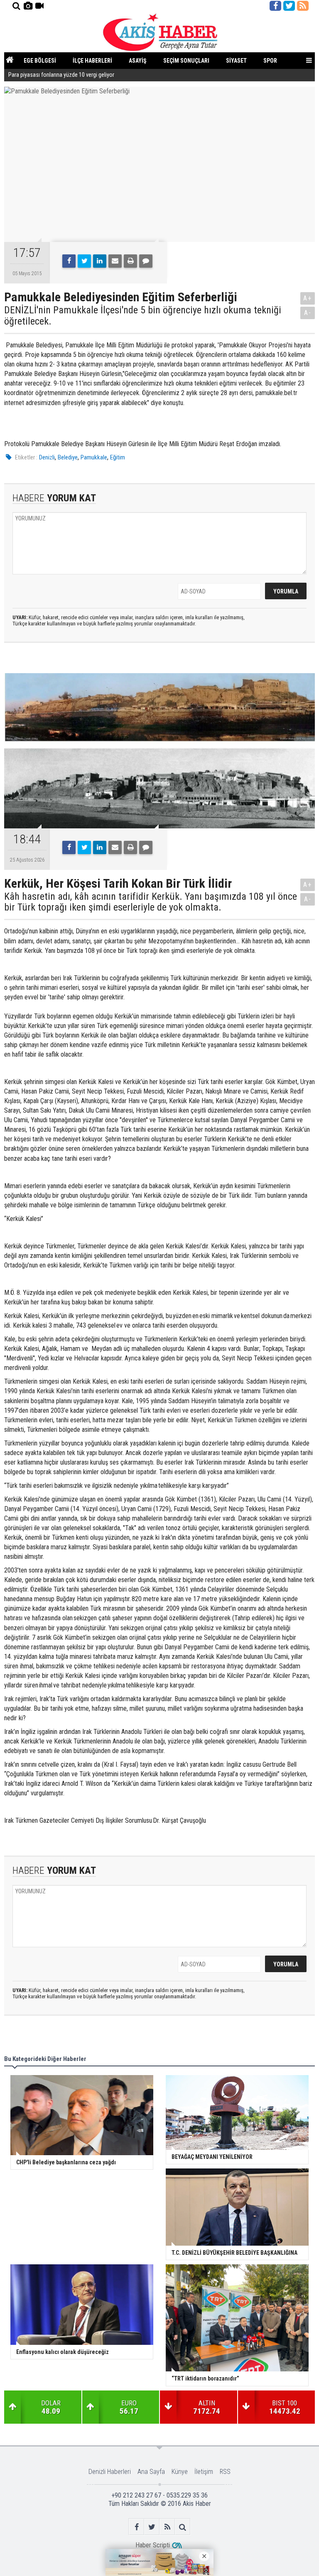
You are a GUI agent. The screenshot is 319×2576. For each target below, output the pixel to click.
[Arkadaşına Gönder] (115, 261)
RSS (225, 2472)
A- (308, 313)
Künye (180, 2472)
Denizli (47, 457)
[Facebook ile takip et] (275, 6)
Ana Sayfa (151, 2472)
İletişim (204, 2472)
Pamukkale (94, 457)
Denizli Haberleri (110, 2472)
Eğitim (118, 457)
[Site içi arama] (16, 6)
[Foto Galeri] (28, 6)
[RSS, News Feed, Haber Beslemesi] (303, 6)
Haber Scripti (153, 2545)
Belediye (68, 457)
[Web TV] (39, 6)
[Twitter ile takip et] (289, 6)
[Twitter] (84, 261)
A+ (308, 298)
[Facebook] (69, 261)
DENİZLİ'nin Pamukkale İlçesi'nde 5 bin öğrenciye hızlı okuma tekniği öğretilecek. (143, 316)
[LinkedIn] (100, 261)
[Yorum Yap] (146, 261)
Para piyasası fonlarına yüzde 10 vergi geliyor (61, 75)
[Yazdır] (130, 261)
